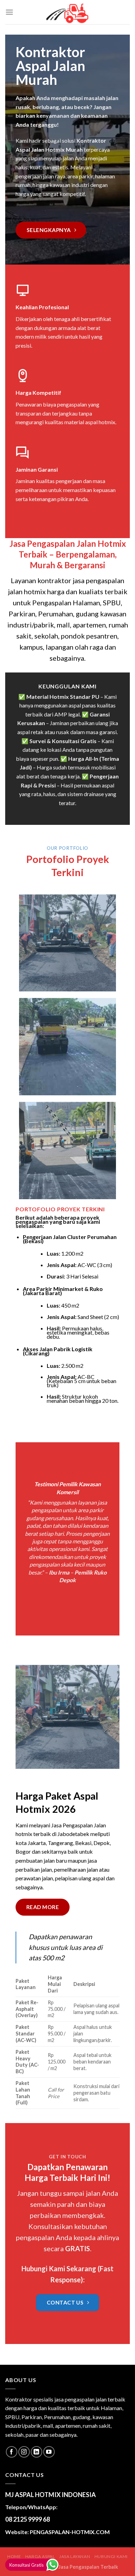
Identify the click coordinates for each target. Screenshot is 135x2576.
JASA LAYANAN (75, 2556)
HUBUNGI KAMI (111, 2556)
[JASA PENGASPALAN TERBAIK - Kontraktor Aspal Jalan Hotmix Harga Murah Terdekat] (67, 12)
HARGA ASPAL (40, 2556)
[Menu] (9, 12)
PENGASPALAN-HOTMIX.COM (70, 2532)
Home (14, 2556)
